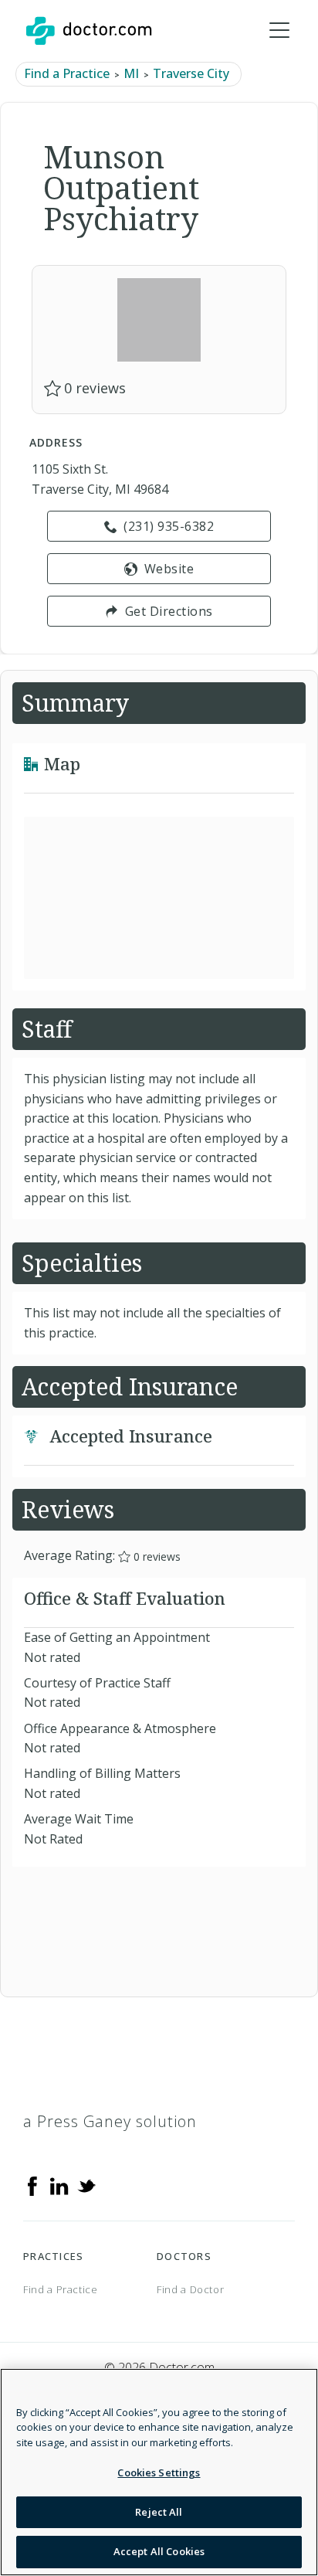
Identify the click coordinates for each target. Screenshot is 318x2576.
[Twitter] (86, 2185)
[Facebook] (32, 2185)
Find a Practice (67, 73)
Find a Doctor (190, 2289)
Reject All (159, 2512)
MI (131, 73)
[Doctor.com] (89, 31)
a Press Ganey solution (110, 2121)
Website (169, 569)
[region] (159, 2472)
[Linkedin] (59, 2185)
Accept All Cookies (159, 2551)
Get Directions (169, 611)
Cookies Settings (159, 2472)
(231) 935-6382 (169, 526)
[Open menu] (279, 31)
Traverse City (191, 73)
